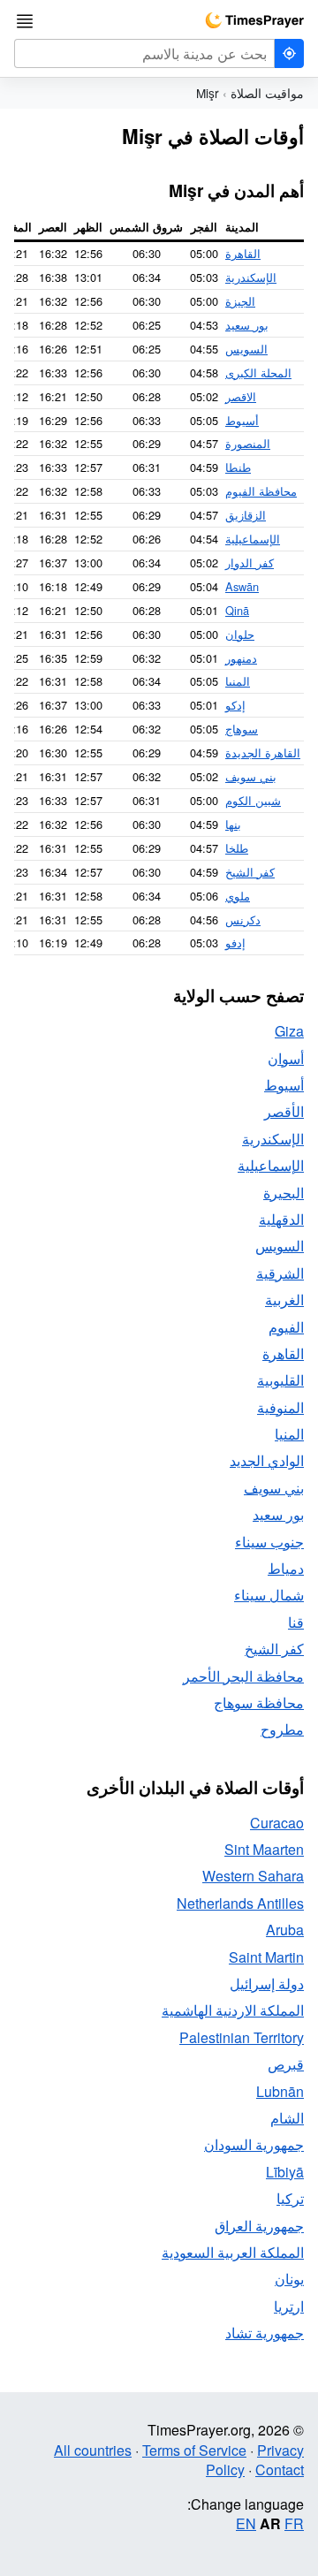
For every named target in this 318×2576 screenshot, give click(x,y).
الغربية (284, 1299)
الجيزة (240, 301)
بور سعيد (247, 325)
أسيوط (242, 420)
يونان (289, 2279)
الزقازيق (246, 515)
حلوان (240, 634)
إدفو (235, 942)
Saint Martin (266, 1957)
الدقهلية (281, 1219)
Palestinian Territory (242, 2037)
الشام (287, 2118)
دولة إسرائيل (267, 1983)
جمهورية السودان (254, 2144)
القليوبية (280, 1380)
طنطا (238, 467)
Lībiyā (285, 2172)
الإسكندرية (251, 277)
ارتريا (289, 2306)
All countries (93, 2450)
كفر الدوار (250, 562)
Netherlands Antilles (240, 1903)
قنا (296, 1622)
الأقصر (284, 1111)
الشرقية (280, 1273)
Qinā (237, 610)
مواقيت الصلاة (267, 93)
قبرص (286, 2064)
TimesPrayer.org (254, 20)
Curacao (277, 1823)
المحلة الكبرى (258, 372)
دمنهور (241, 658)
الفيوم (286, 1327)
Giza (289, 1031)
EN (246, 2523)
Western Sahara (253, 1876)
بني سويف (251, 776)
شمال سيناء (269, 1595)
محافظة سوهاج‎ (259, 1702)
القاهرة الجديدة (263, 752)
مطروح (282, 1729)
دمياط (286, 1568)
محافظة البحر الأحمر (243, 1676)
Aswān (242, 586)
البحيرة (284, 1193)
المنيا (238, 681)
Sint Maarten (264, 1849)
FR (294, 2523)
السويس (246, 349)
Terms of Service (194, 2450)
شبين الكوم (253, 800)
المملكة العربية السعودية (233, 2252)
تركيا (290, 2198)
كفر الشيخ (250, 872)
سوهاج (242, 729)
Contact (280, 2470)
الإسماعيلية (253, 539)
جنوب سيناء (269, 1542)
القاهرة (243, 253)
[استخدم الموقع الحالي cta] (289, 53)
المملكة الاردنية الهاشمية (233, 2010)
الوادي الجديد (267, 1460)
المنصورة (248, 443)
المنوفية (280, 1407)
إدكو (235, 705)
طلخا (237, 848)
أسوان (286, 1058)
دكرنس (243, 919)
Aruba (285, 1930)
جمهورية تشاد (265, 2333)
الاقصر (241, 396)
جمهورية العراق (259, 2226)
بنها (233, 824)
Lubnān (280, 2091)
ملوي (238, 896)
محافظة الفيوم (261, 491)
